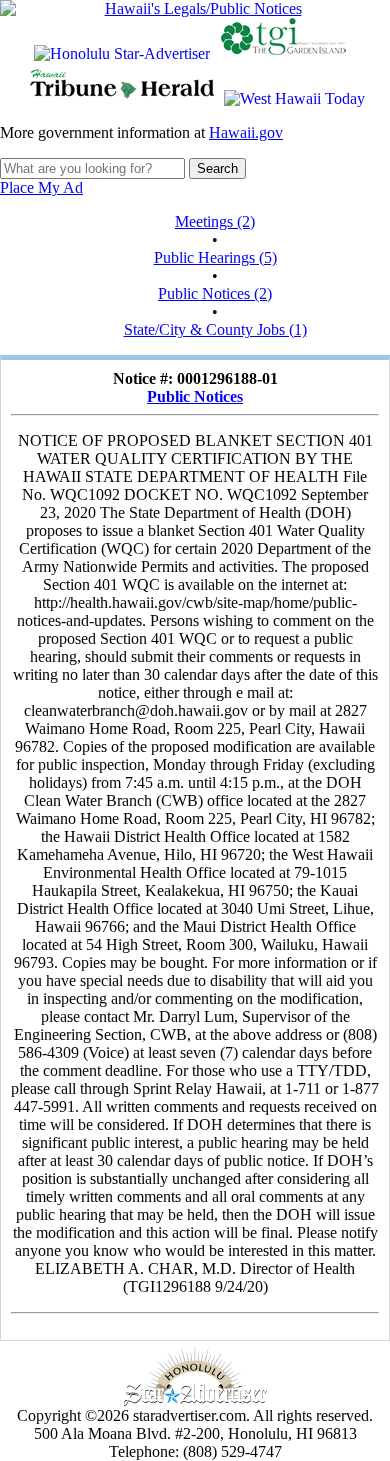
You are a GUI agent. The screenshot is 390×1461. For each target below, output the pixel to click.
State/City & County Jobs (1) (215, 329)
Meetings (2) (215, 221)
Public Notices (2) (215, 293)
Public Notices (195, 396)
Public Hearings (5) (215, 257)
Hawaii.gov (246, 132)
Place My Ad (41, 187)
